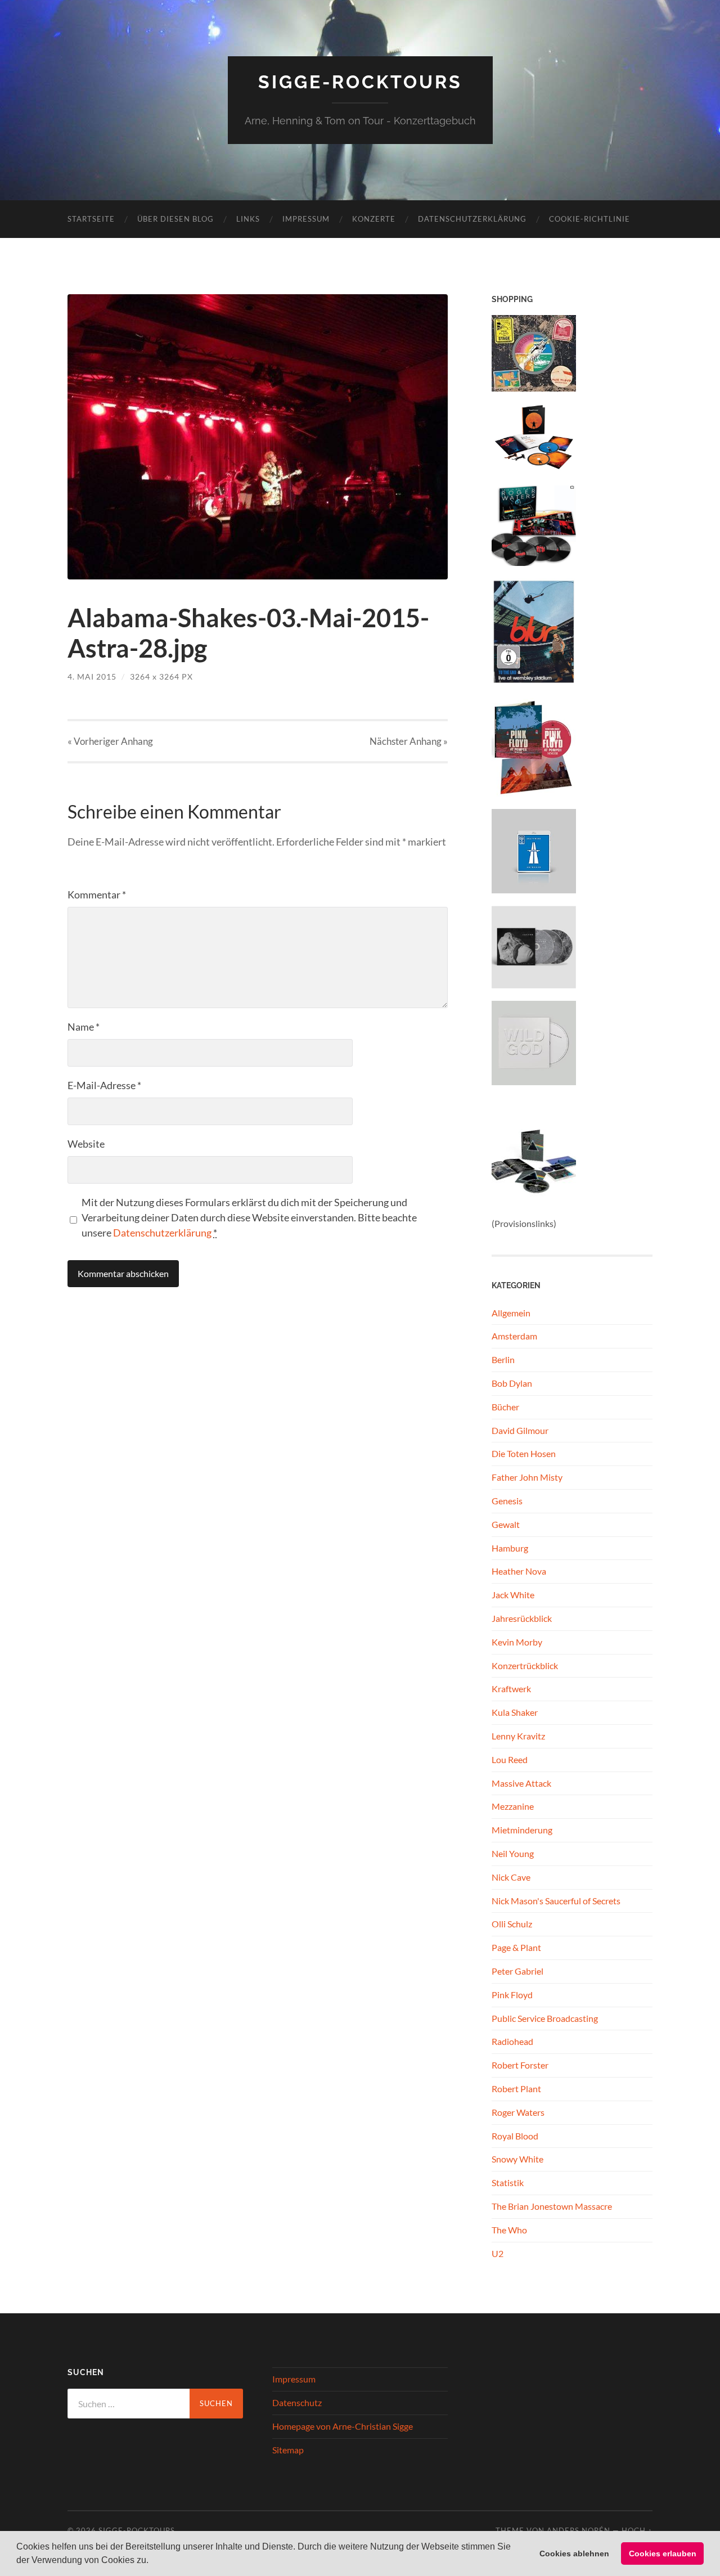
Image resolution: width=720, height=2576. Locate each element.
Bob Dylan (512, 1383)
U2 (498, 2253)
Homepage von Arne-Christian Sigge (343, 2426)
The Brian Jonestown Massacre (552, 2206)
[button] (152, 2561)
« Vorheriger (110, 741)
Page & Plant (516, 1947)
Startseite (91, 219)
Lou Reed (510, 1759)
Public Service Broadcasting (545, 2018)
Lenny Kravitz (518, 1736)
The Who (509, 2230)
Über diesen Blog (175, 219)
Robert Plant (516, 2089)
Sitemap (288, 2450)
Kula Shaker (515, 1712)
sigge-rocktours (360, 82)
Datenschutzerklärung (472, 219)
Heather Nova (519, 1571)
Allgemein (511, 1313)
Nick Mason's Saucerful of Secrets (556, 1901)
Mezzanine (513, 1806)
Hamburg (510, 1548)
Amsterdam (514, 1336)
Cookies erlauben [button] (663, 2553)
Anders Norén (579, 2530)
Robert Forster (520, 2065)
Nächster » (409, 741)
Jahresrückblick (522, 1618)
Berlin (503, 1359)
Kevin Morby (517, 1642)
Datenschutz (297, 2402)
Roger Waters (518, 2112)
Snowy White (517, 2159)
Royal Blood (515, 2136)
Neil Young (513, 1853)
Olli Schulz (512, 1924)
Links (248, 219)
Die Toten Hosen (524, 1453)
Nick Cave (511, 1877)
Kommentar (97, 894)
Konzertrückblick (525, 1665)
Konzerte (374, 219)
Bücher (505, 1407)
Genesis (507, 1501)
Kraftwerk (511, 1689)
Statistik (508, 2182)
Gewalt (506, 1524)
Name (84, 1027)
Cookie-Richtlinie (589, 219)
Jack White (513, 1595)
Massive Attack (521, 1783)
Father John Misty (527, 1477)
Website (86, 1144)
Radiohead (512, 2041)
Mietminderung (522, 1830)
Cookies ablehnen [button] (574, 2553)
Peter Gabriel (517, 1971)
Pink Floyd (512, 1995)
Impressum (306, 219)
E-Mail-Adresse (104, 1085)
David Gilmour (520, 1430)
